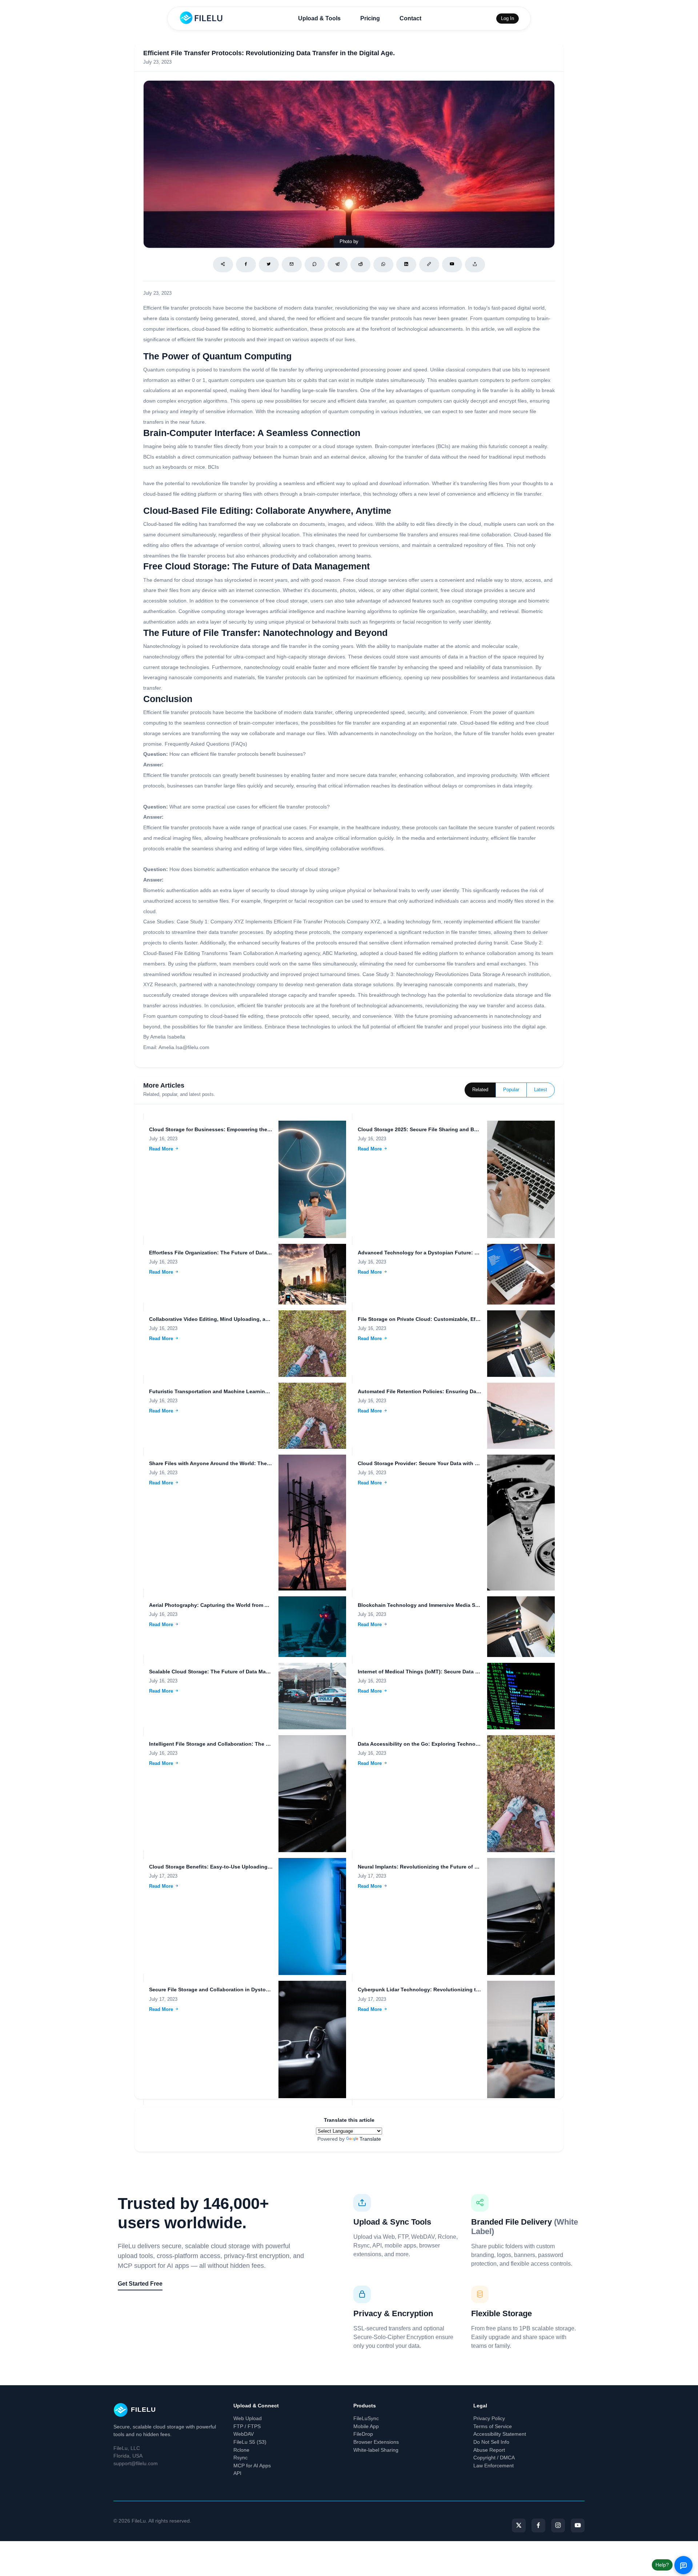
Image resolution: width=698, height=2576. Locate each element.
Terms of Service (493, 2426)
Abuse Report (489, 2450)
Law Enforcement (494, 2466)
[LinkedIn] (406, 265)
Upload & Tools (319, 18)
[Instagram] (558, 2525)
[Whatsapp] (383, 265)
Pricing (370, 18)
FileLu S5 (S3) (250, 2442)
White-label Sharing (376, 2450)
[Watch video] (452, 265)
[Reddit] (360, 265)
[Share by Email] (292, 265)
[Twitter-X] (519, 2525)
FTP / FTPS (247, 2426)
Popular (511, 1090)
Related (480, 1090)
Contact (410, 18)
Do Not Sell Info (491, 2442)
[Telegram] (338, 265)
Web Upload (248, 2418)
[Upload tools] (475, 265)
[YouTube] (578, 2525)
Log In (508, 18)
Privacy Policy (489, 2418)
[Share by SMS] (315, 265)
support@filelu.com (136, 2463)
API (237, 2473)
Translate (370, 2139)
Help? (662, 2565)
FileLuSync (366, 2418)
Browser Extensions (376, 2442)
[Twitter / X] (269, 265)
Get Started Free (140, 2284)
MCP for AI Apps (252, 2466)
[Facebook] (246, 265)
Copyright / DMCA (494, 2458)
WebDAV (244, 2434)
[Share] (223, 265)
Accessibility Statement (500, 2434)
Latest (541, 1090)
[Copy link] (429, 265)
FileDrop (363, 2434)
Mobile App (366, 2426)
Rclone (241, 2450)
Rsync (240, 2458)
